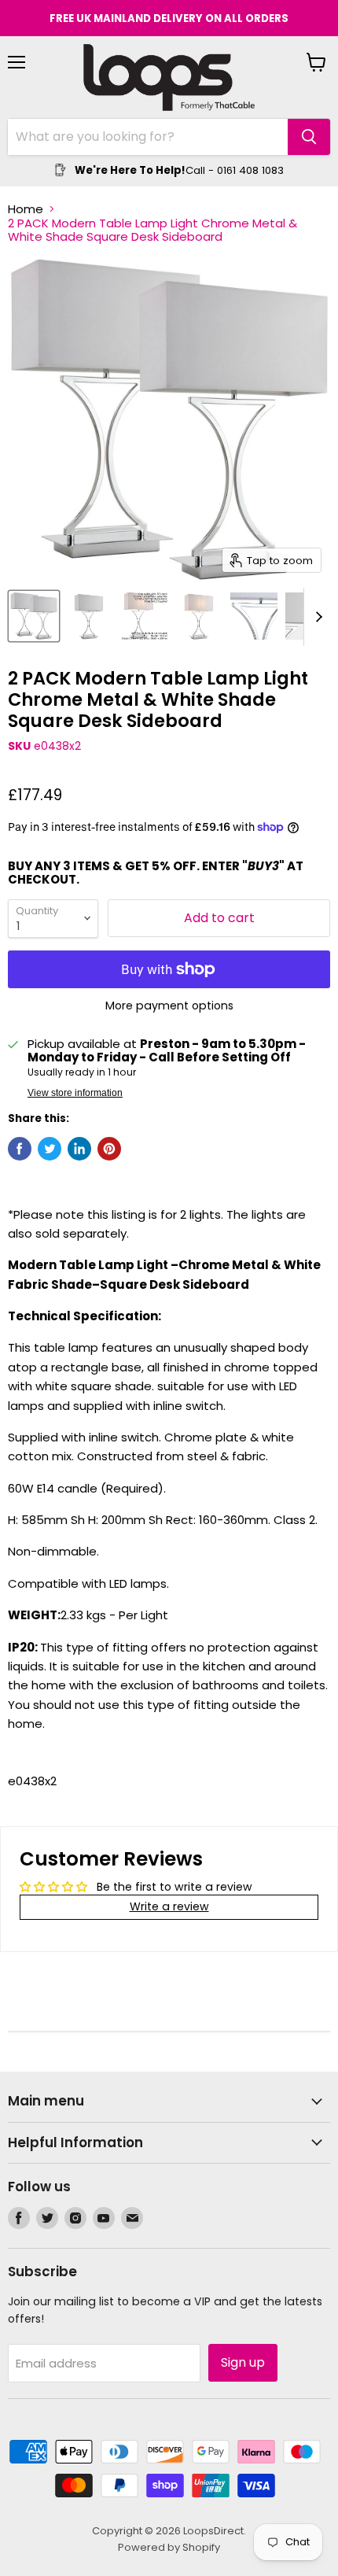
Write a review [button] (169, 1906)
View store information (75, 1093)
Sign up (243, 2362)
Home (26, 209)
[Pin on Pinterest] (109, 1149)
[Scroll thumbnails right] (316, 617)
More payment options (169, 1006)
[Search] (309, 137)
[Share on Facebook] (20, 1149)
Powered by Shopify (169, 2547)
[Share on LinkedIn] (79, 1149)
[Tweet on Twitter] (50, 1149)
